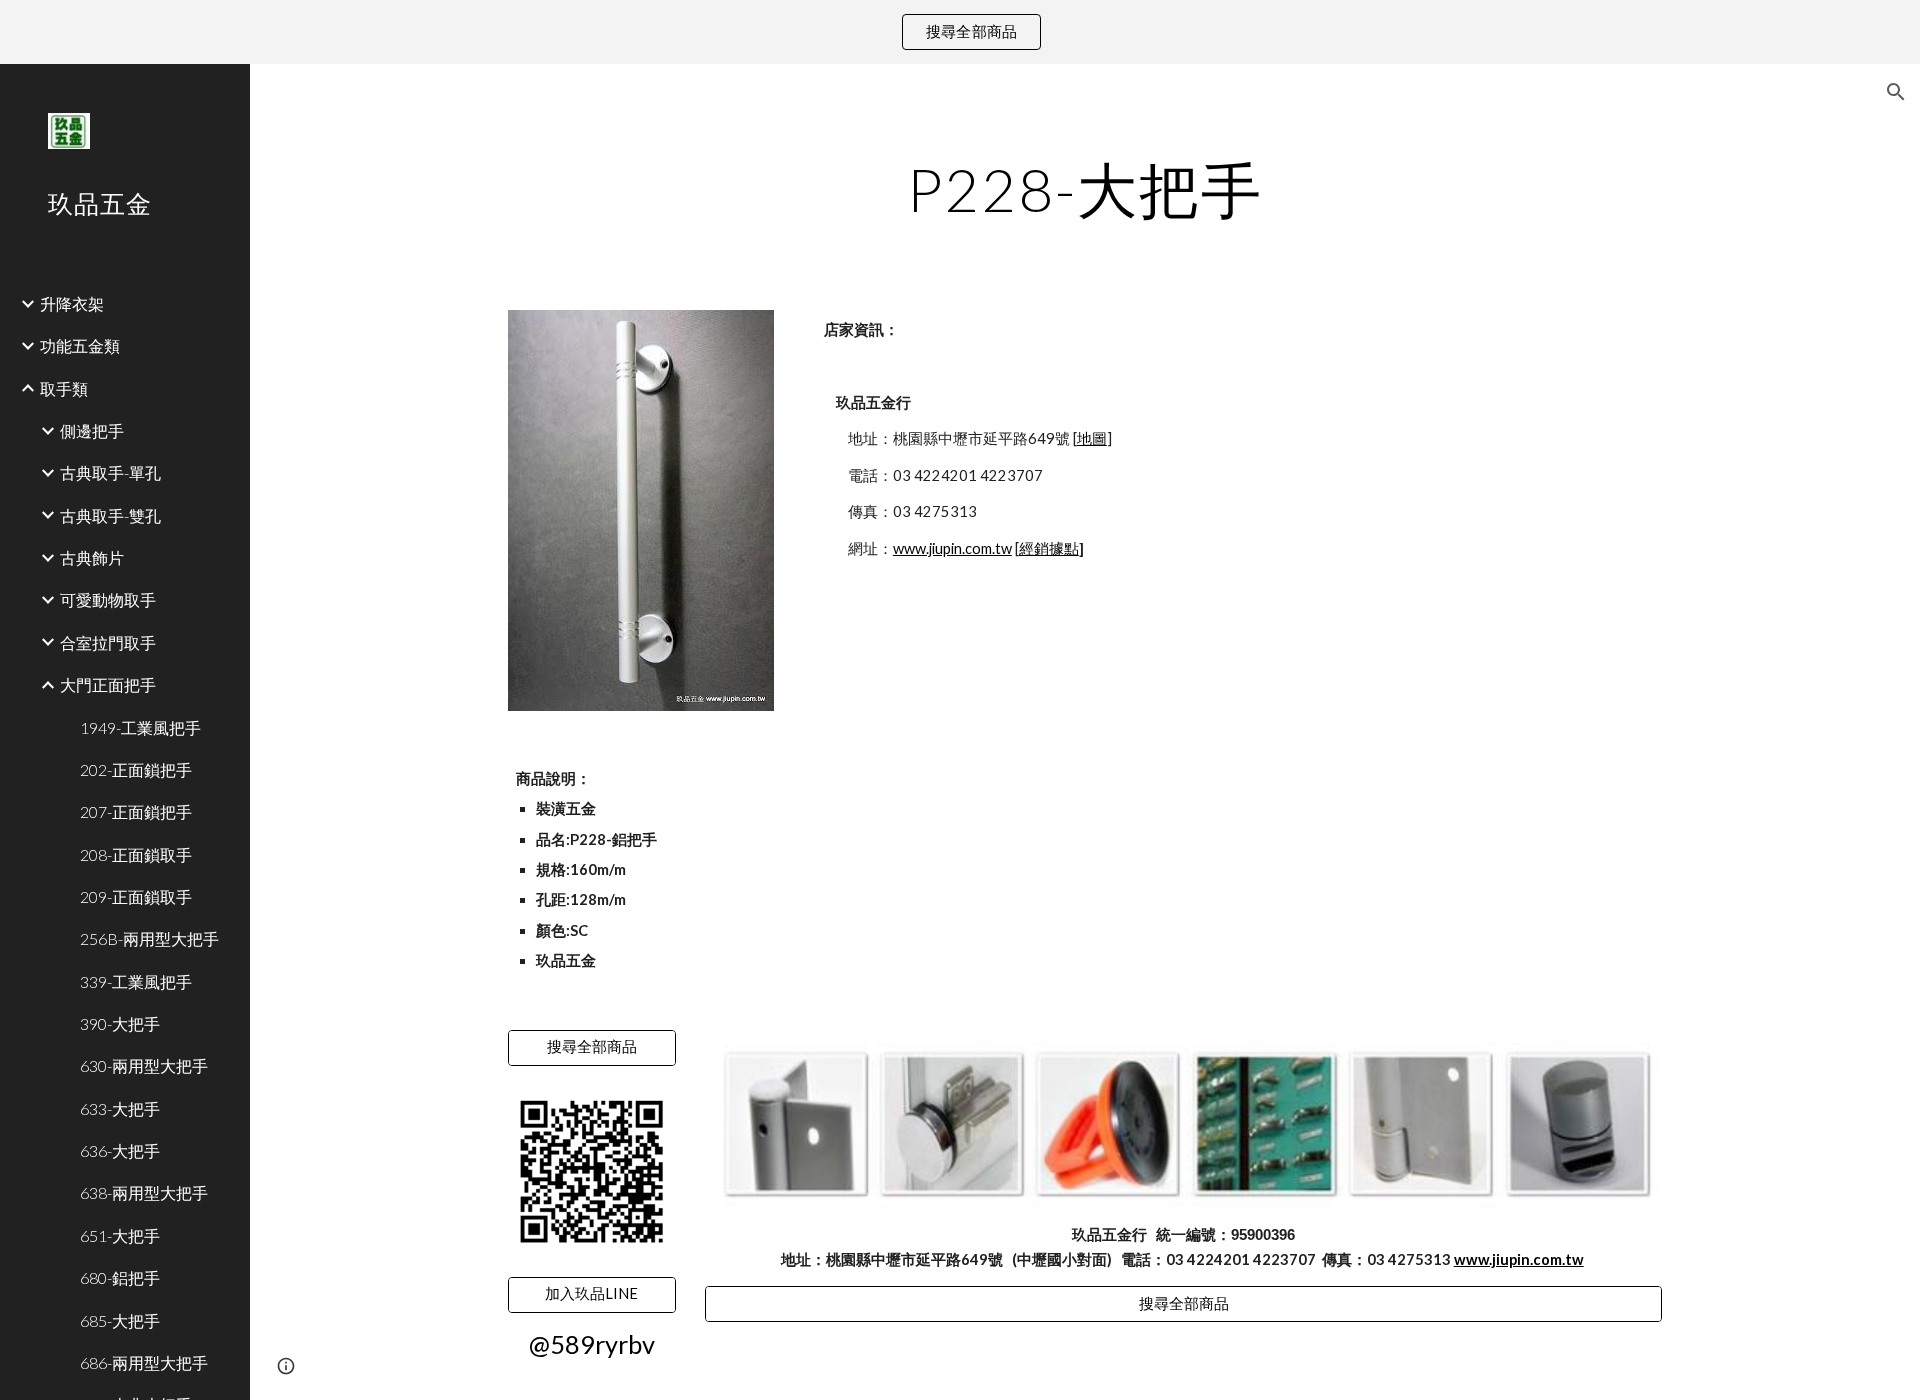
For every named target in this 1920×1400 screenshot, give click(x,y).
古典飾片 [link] (92, 557)
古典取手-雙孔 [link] (110, 515)
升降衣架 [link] (72, 303)
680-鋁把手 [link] (120, 1277)
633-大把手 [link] (120, 1108)
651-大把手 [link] (120, 1235)
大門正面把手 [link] (108, 684)
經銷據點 (1049, 548)
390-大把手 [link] (120, 1023)
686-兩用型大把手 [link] (144, 1362)
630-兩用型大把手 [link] (144, 1065)
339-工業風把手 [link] (136, 981)
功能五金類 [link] (80, 345)
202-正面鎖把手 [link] (136, 769)
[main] (1085, 189)
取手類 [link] (64, 388)
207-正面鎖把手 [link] (136, 811)
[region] (960, 32)
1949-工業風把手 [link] (140, 727)
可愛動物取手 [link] (108, 599)
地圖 (1092, 438)
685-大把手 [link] (120, 1320)
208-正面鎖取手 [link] (136, 854)
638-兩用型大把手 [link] (144, 1192)
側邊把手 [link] (92, 430)
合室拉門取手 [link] (108, 642)
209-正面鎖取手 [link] (136, 896)
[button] (1896, 92)
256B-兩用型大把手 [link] (149, 938)
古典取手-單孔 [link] (110, 472)
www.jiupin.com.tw (952, 548)
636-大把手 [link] (120, 1150)
